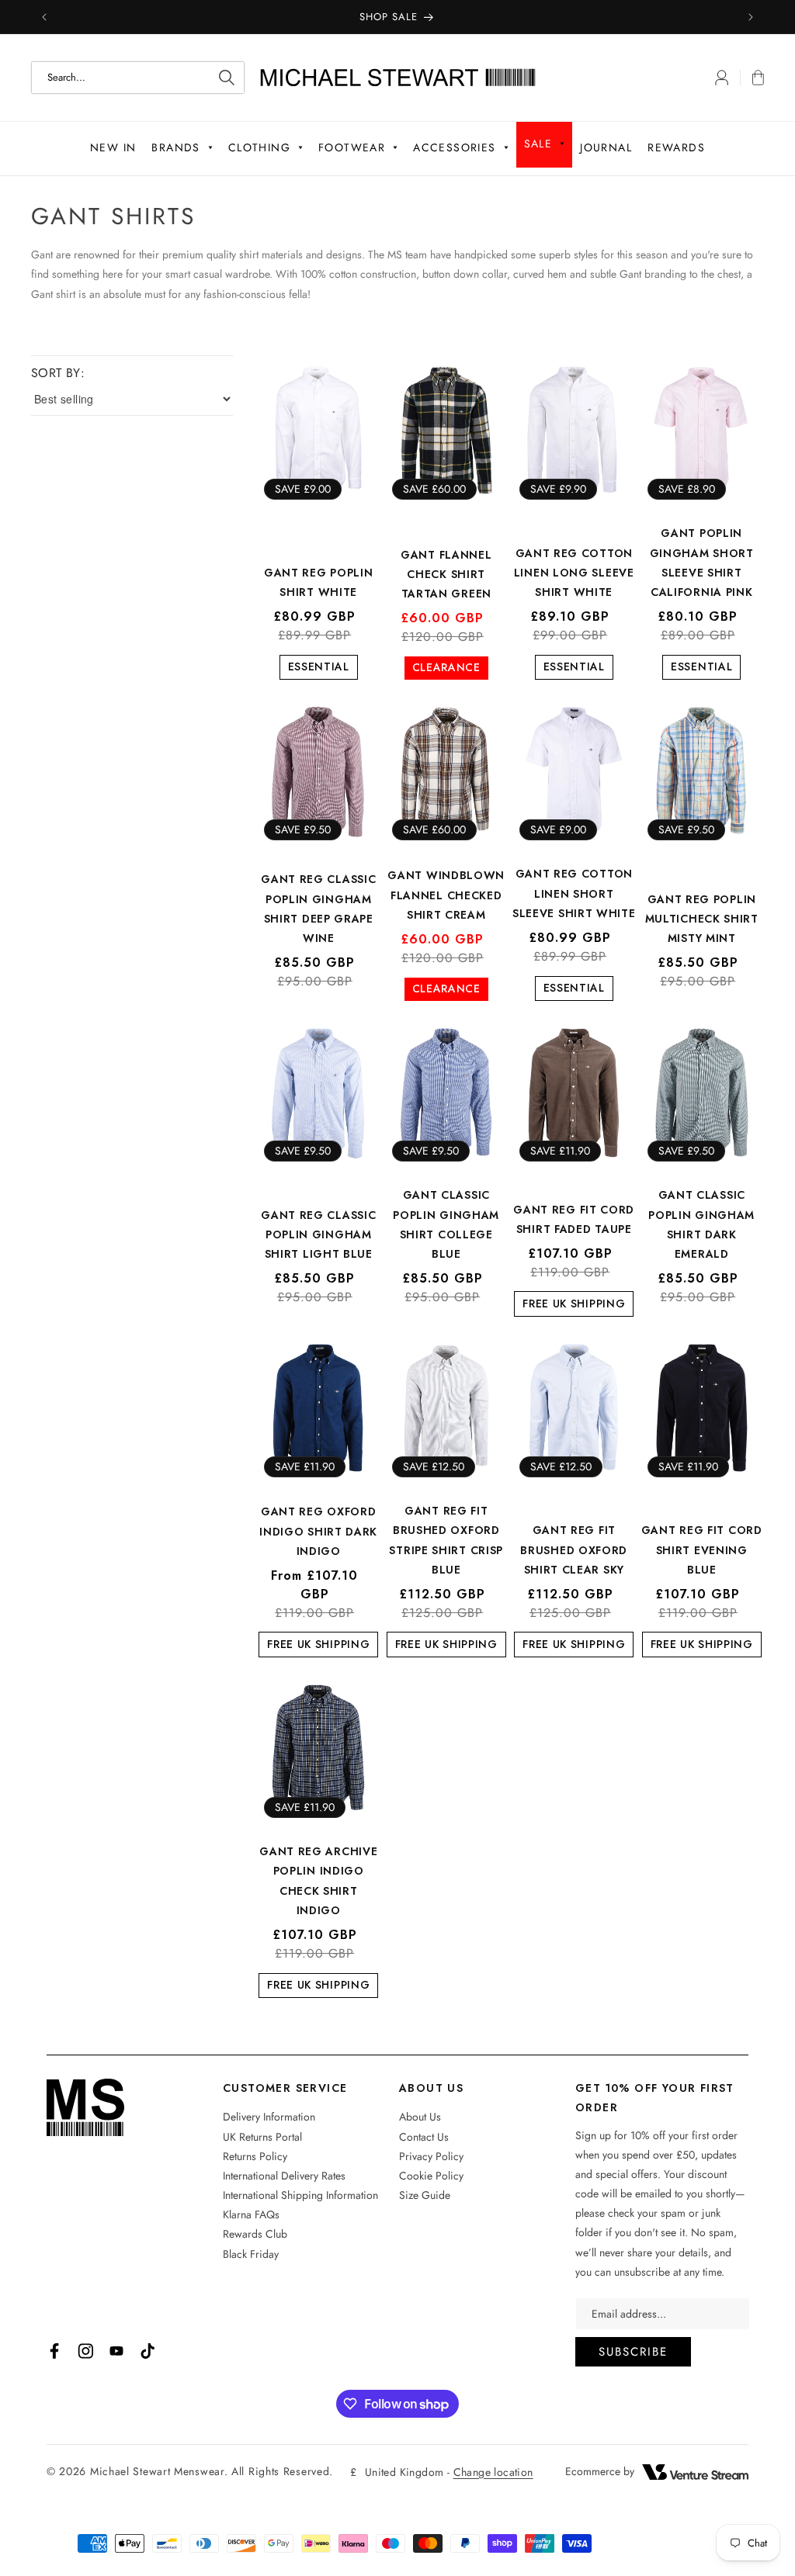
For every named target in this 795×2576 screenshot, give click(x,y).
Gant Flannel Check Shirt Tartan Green (446, 574)
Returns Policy (255, 2156)
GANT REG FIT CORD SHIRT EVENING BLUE (702, 1549)
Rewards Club (255, 2234)
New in (113, 147)
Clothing (259, 147)
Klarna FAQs (251, 2214)
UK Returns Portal (262, 2137)
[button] (752, 78)
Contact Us (424, 2137)
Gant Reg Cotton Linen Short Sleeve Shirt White (574, 893)
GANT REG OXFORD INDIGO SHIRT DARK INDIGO (318, 1531)
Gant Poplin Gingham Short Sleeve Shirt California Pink (702, 563)
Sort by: (58, 373)
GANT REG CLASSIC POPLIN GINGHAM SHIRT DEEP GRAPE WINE (318, 909)
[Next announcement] (751, 17)
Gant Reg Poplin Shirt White (319, 582)
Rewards (676, 147)
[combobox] (138, 78)
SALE (538, 144)
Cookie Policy (431, 2176)
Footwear (352, 147)
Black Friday (251, 2254)
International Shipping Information (300, 2195)
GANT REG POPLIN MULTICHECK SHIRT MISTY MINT (702, 919)
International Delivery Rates (284, 2176)
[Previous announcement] (44, 17)
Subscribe (633, 2352)
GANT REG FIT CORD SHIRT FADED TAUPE (574, 1219)
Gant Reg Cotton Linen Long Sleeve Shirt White (574, 573)
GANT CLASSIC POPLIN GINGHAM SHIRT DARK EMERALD (701, 1224)
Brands (175, 147)
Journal (606, 147)
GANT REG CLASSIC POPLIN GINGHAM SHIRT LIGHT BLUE (318, 1234)
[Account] (722, 78)
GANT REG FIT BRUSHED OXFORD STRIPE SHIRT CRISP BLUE (446, 1540)
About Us (420, 2117)
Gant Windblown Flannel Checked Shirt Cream (446, 895)
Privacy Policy (431, 2156)
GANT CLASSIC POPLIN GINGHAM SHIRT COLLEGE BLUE (446, 1224)
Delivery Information (269, 2117)
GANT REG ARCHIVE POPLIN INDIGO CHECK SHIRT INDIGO (318, 1881)
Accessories (454, 147)
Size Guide (425, 2195)
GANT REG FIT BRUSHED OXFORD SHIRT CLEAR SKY (574, 1549)
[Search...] (227, 78)
